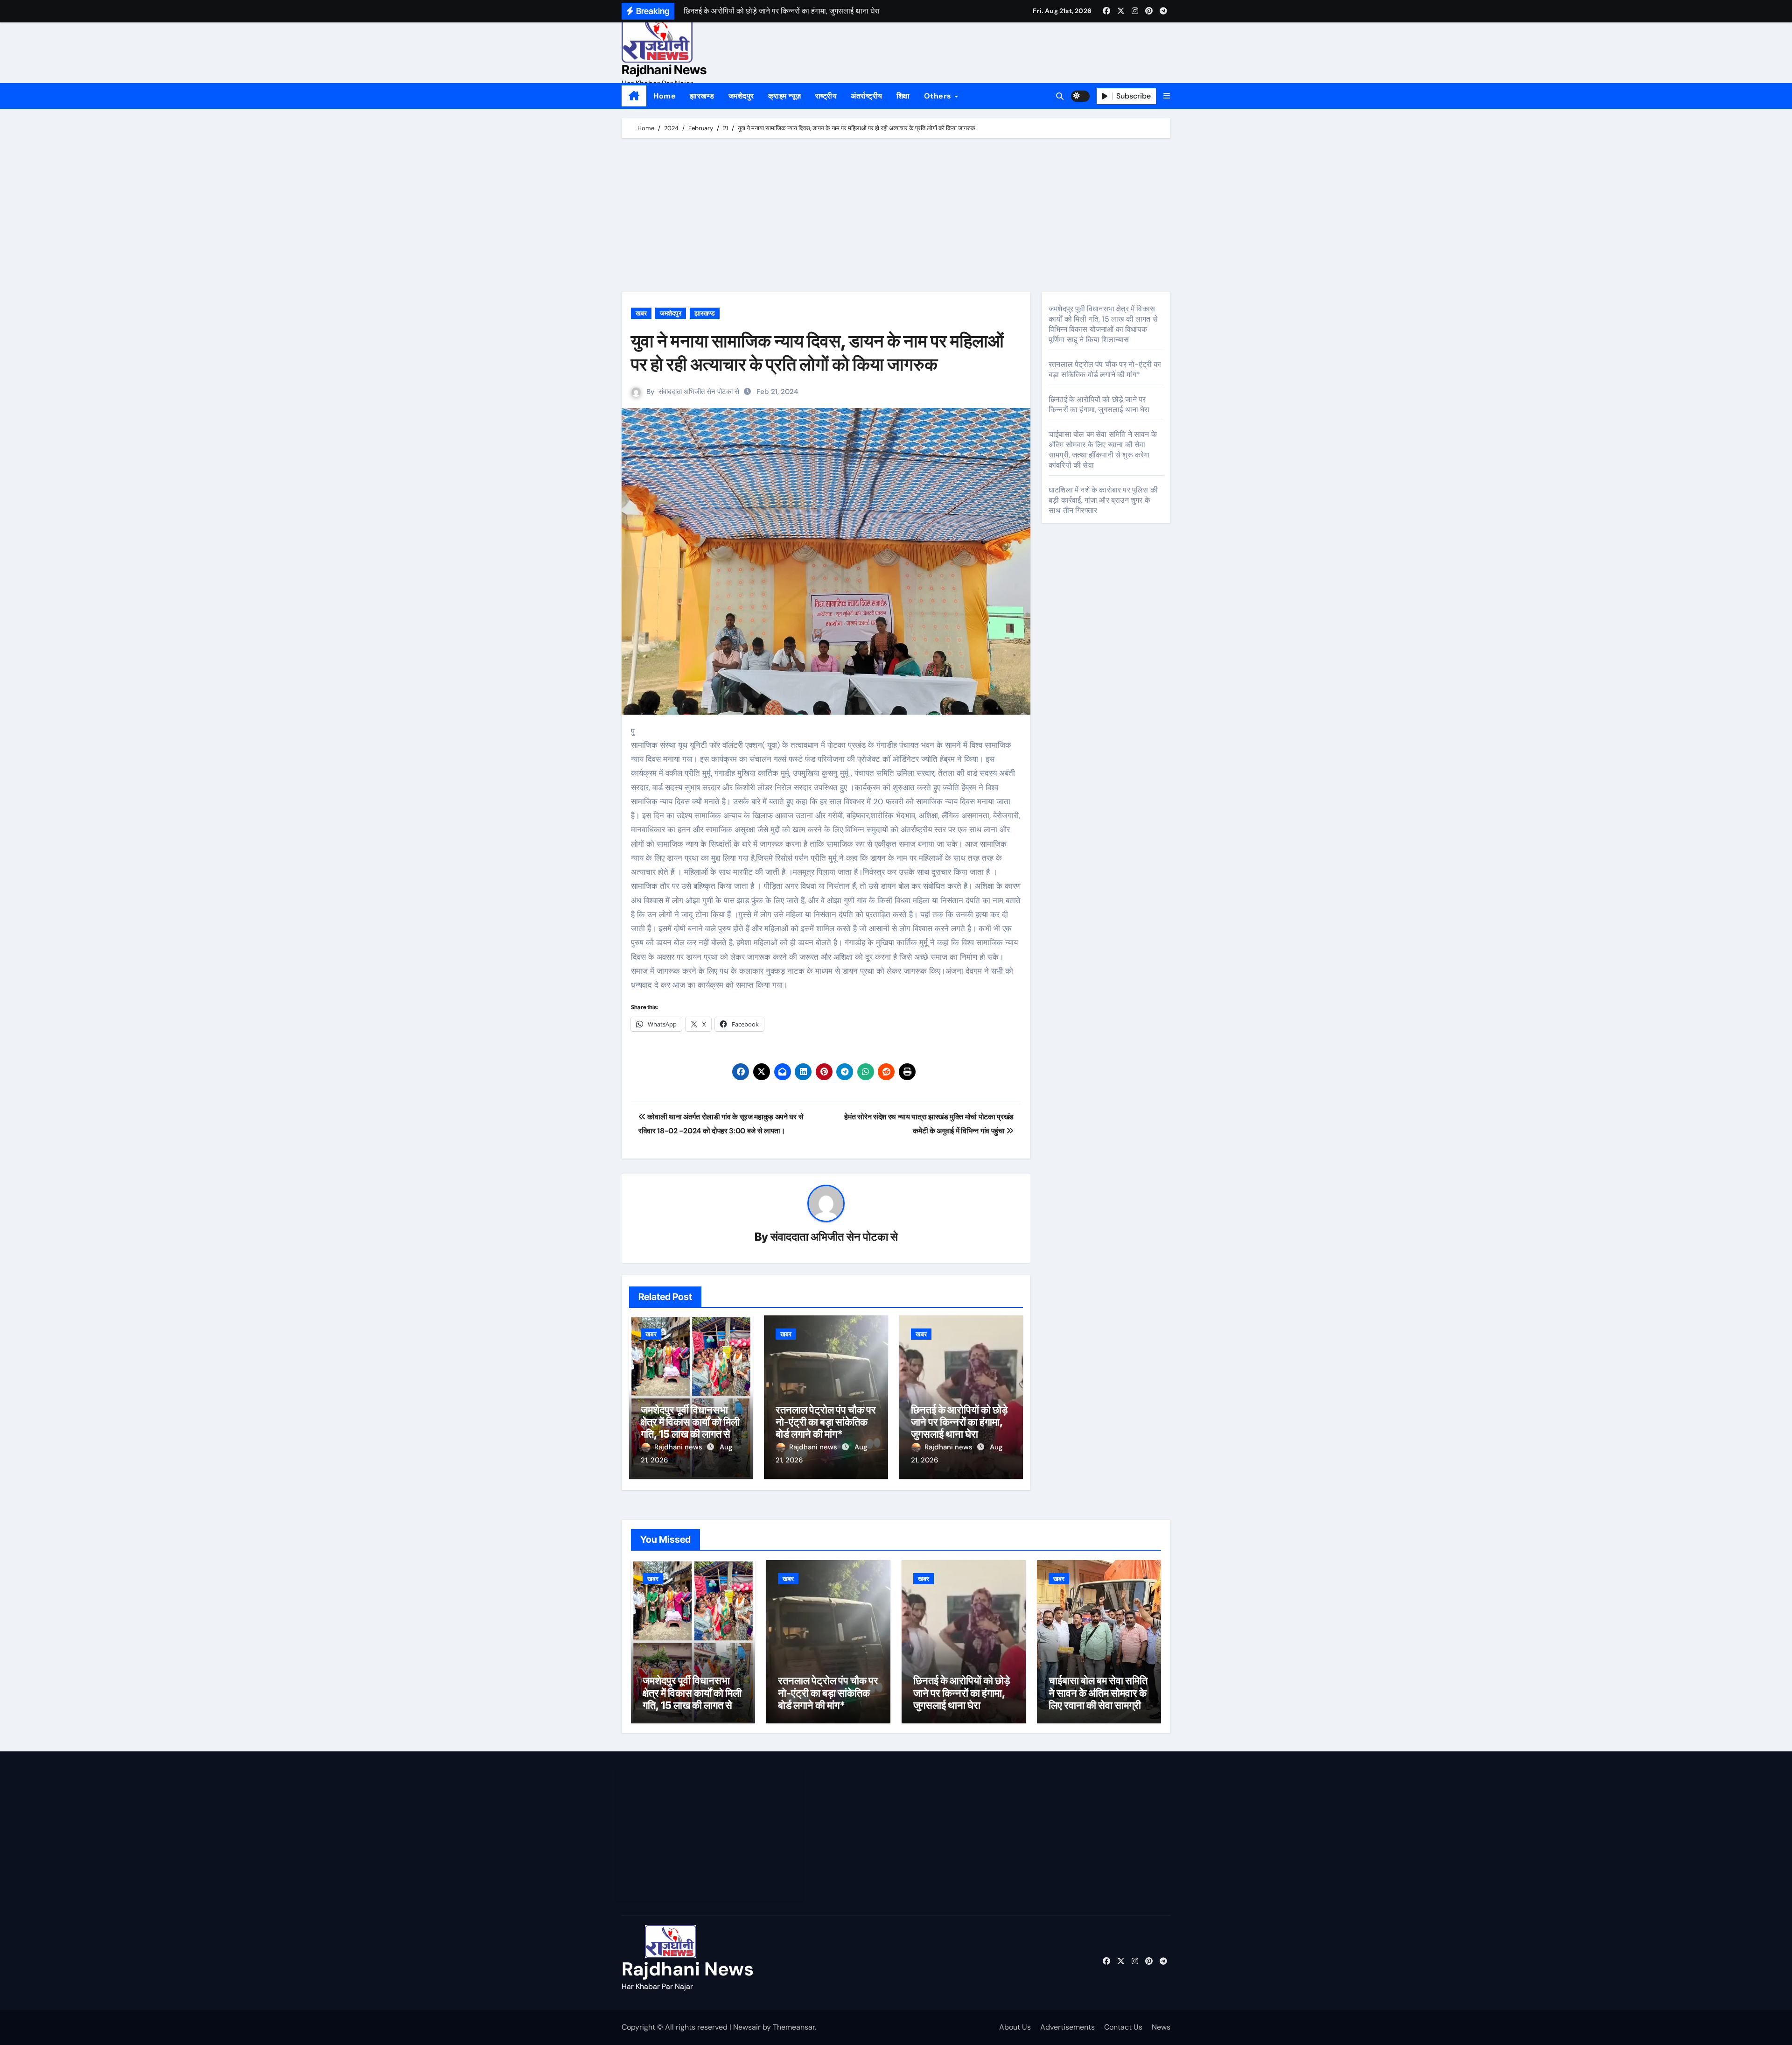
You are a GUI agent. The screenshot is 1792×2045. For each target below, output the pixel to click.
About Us (1015, 2027)
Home (665, 96)
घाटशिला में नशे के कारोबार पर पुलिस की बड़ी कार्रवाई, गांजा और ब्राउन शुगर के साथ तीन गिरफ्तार (1103, 500)
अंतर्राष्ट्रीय (867, 96)
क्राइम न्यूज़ (785, 96)
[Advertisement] (897, 218)
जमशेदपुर (741, 96)
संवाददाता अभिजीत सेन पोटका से (699, 392)
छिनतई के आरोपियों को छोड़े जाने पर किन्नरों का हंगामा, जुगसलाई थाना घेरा (959, 1422)
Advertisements (1067, 2027)
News (1161, 2027)
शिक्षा (903, 96)
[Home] (634, 96)
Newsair (747, 2027)
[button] (1167, 96)
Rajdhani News (664, 70)
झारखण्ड (702, 96)
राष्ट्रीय (826, 96)
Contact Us (1123, 2027)
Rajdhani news (679, 1447)
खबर (641, 313)
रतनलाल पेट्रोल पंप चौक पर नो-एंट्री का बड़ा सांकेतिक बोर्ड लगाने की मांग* (826, 1422)
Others (939, 96)
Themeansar (794, 2027)
